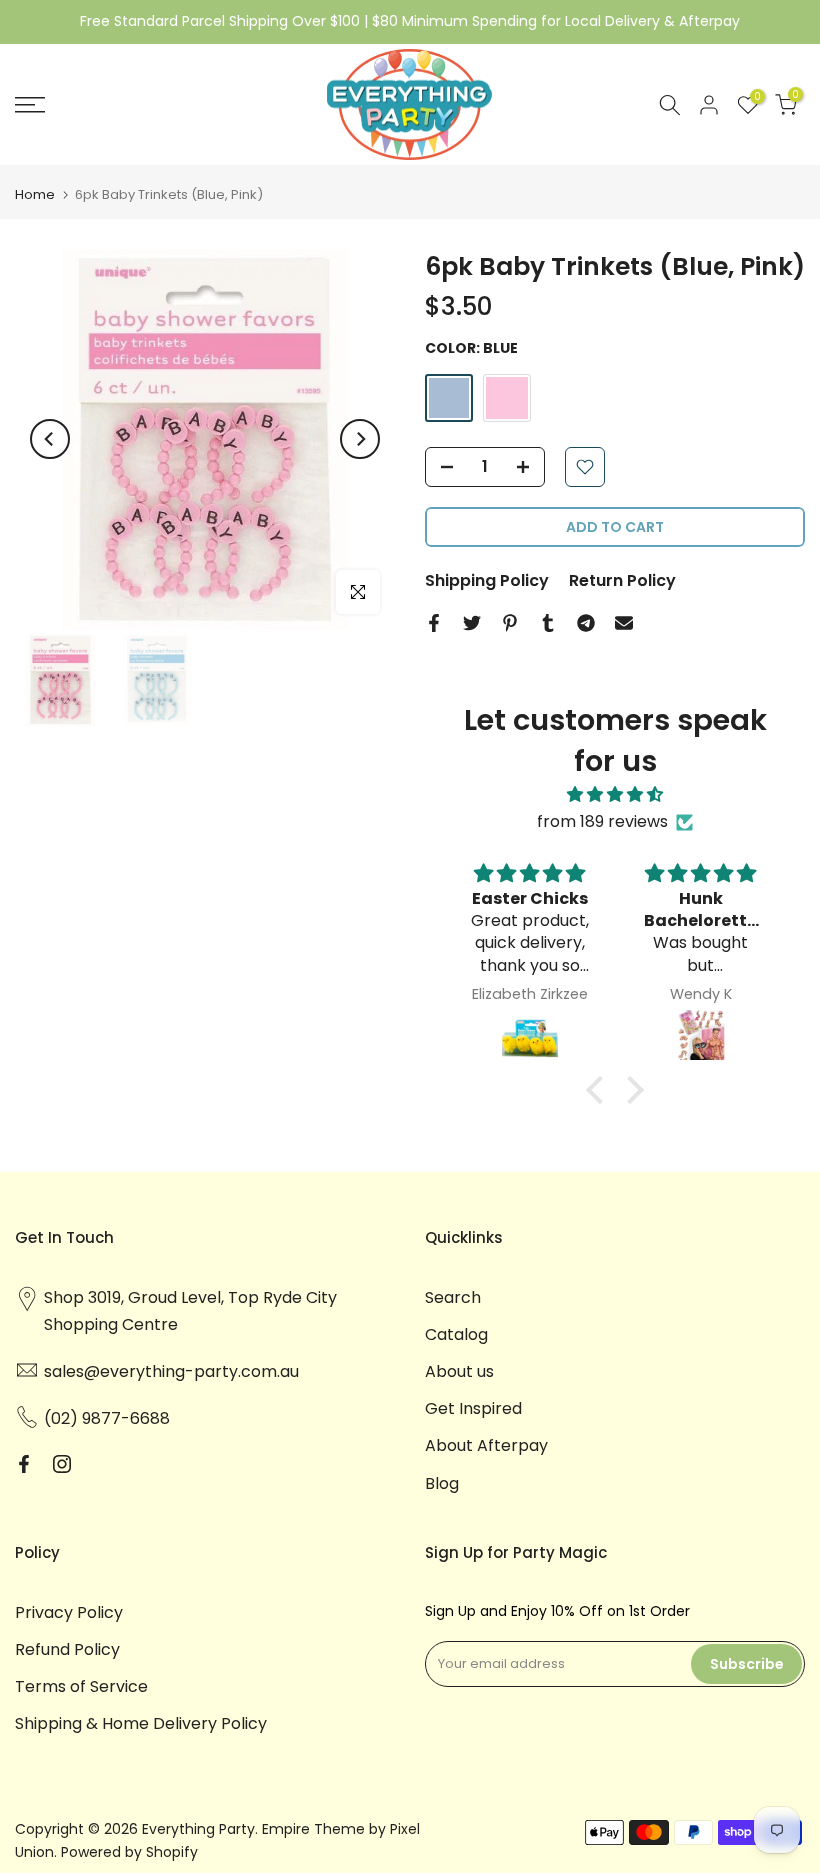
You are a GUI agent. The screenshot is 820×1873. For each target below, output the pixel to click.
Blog (442, 1483)
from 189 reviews (602, 821)
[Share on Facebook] (434, 623)
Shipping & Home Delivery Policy (141, 1723)
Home (35, 194)
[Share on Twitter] (472, 623)
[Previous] (50, 439)
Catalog (456, 1334)
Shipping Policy (487, 580)
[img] (615, 794)
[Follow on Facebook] (24, 1464)
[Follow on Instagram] (62, 1464)
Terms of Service (81, 1686)
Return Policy (622, 580)
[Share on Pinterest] (510, 623)
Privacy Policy (69, 1612)
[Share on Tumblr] (548, 623)
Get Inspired (473, 1408)
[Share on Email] (624, 623)
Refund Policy (67, 1649)
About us (459, 1371)
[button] (600, 1089)
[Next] (360, 439)
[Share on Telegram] (586, 623)
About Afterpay (486, 1445)
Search (453, 1297)
